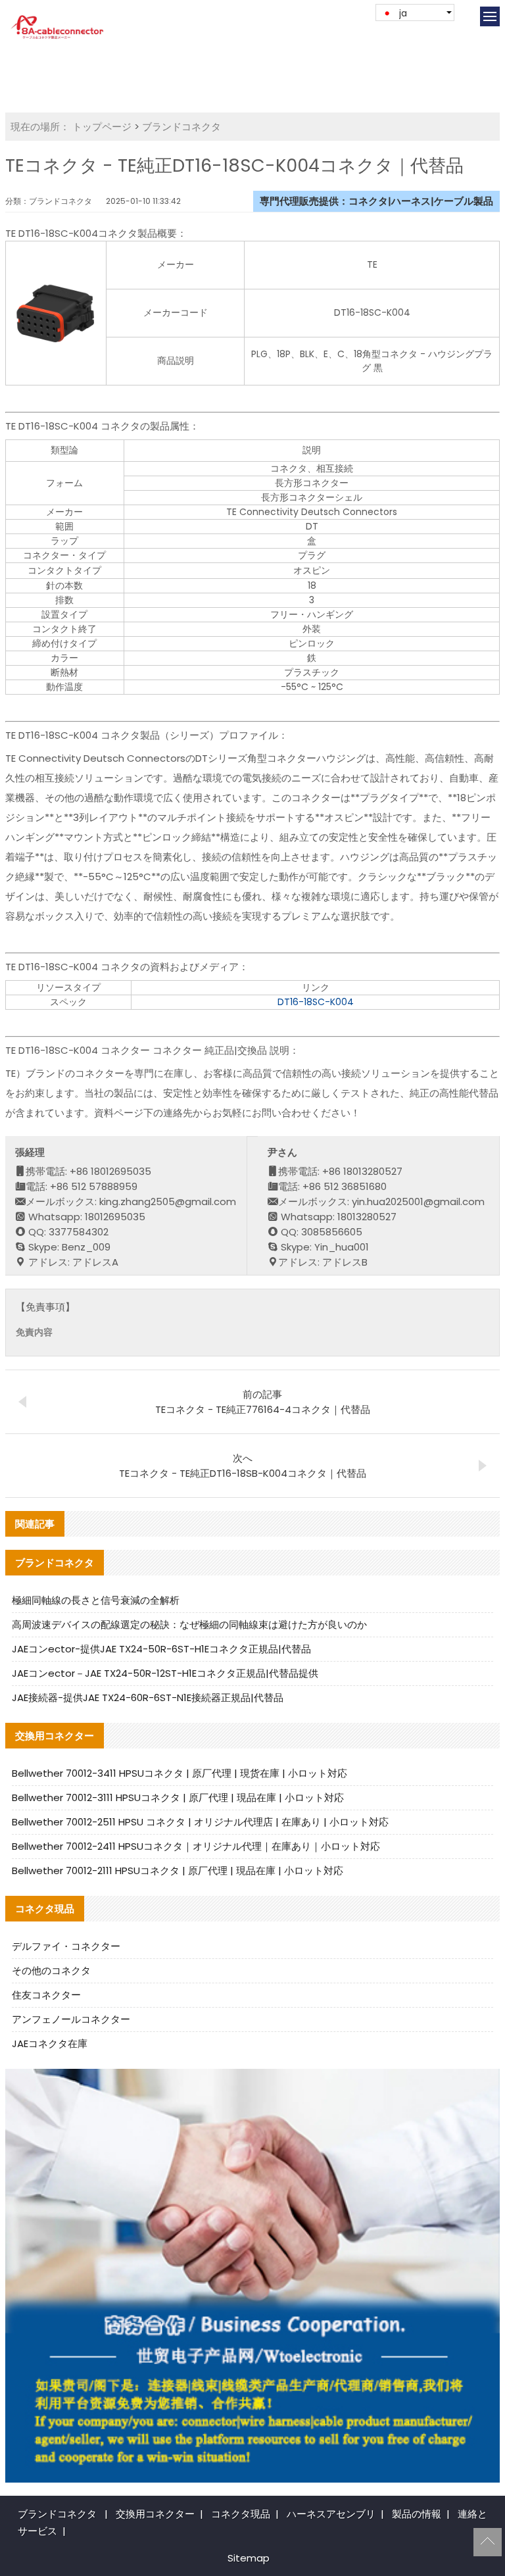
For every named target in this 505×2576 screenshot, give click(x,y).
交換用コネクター (155, 2514)
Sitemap (249, 2558)
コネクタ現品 (241, 2514)
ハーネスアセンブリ (331, 2514)
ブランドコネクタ (181, 127)
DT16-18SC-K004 (316, 1002)
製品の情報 (417, 2514)
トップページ (102, 127)
